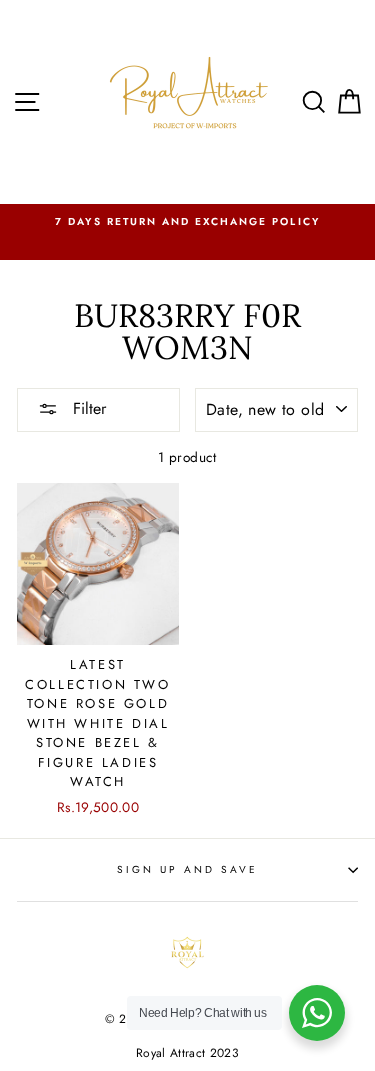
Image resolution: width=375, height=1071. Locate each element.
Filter (87, 408)
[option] (187, 222)
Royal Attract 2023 (187, 1053)
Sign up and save (188, 869)
